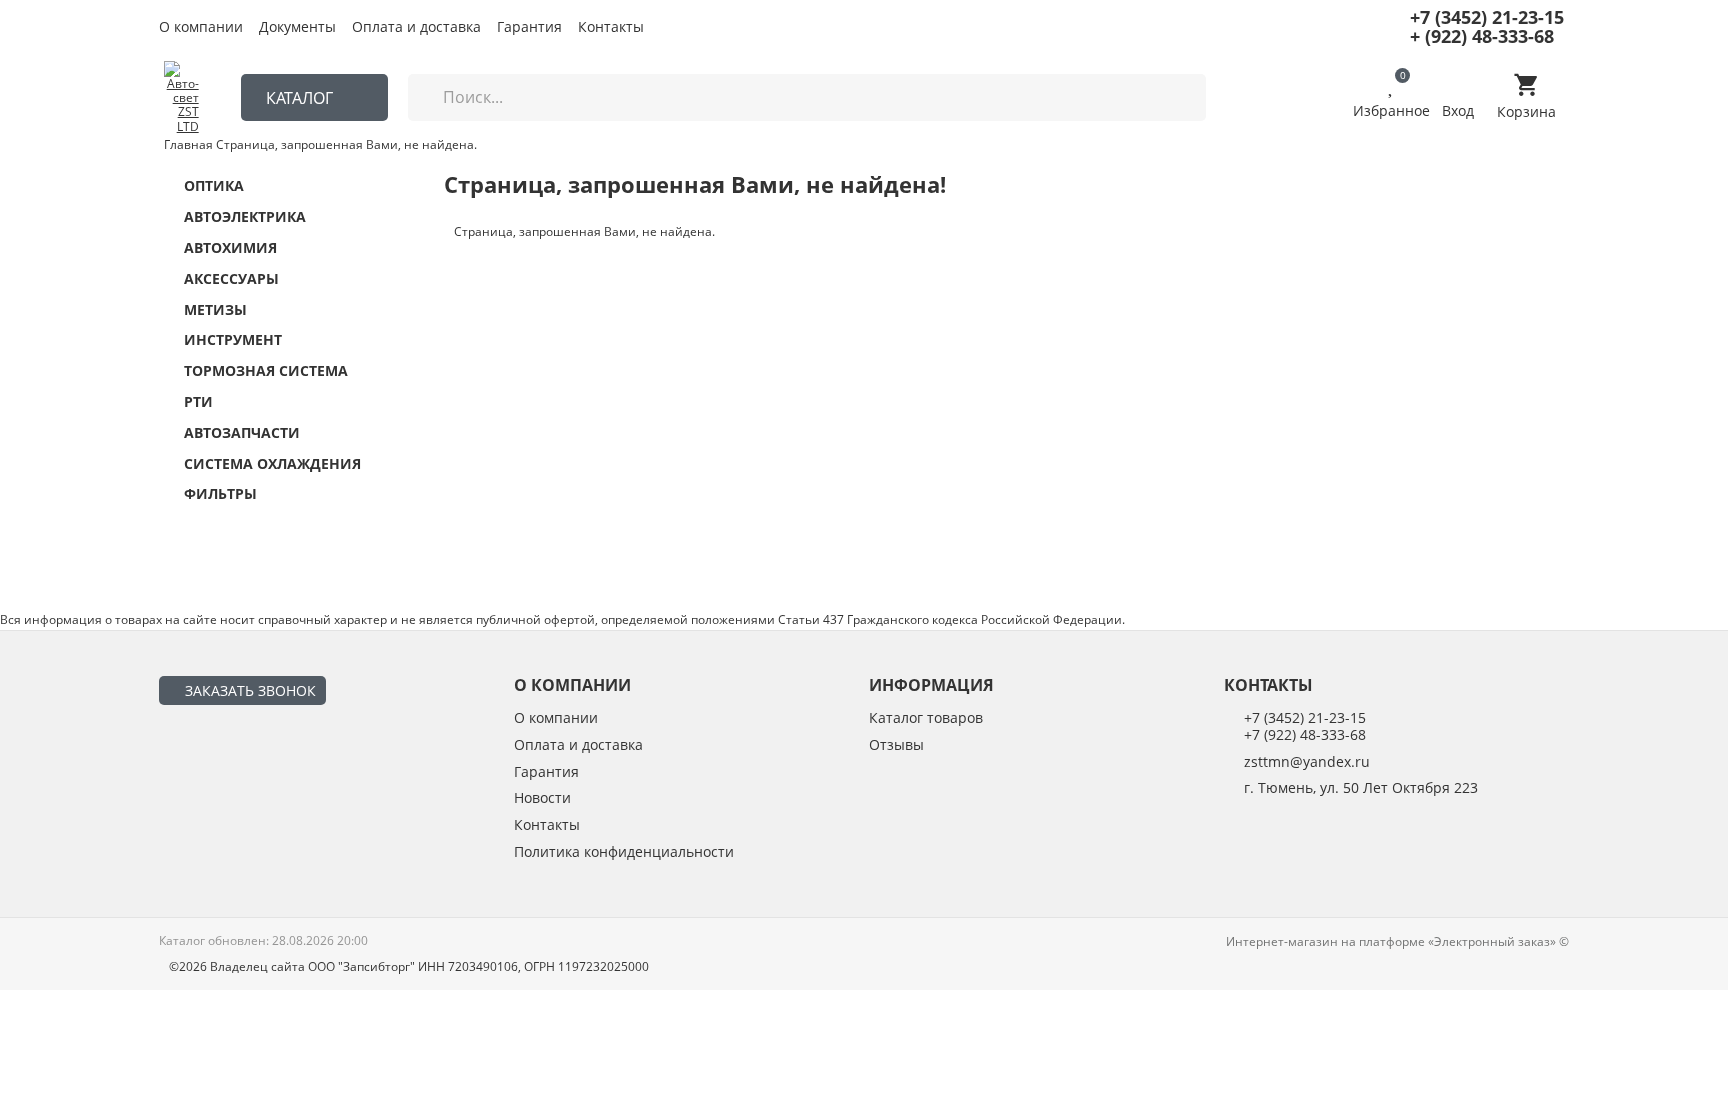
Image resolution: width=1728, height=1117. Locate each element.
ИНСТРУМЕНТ (233, 340)
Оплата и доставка (416, 27)
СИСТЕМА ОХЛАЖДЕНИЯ (272, 464)
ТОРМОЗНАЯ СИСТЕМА (266, 371)
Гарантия (529, 27)
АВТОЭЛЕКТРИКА (245, 217)
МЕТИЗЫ (215, 310)
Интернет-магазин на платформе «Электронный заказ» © (1397, 941)
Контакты (611, 27)
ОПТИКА (214, 186)
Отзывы (896, 745)
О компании (201, 27)
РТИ (198, 402)
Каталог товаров (926, 718)
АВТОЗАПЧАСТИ (242, 433)
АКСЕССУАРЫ (231, 279)
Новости (542, 798)
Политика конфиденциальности (624, 852)
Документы (297, 27)
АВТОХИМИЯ (230, 248)
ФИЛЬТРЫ (220, 494)
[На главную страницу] (181, 98)
